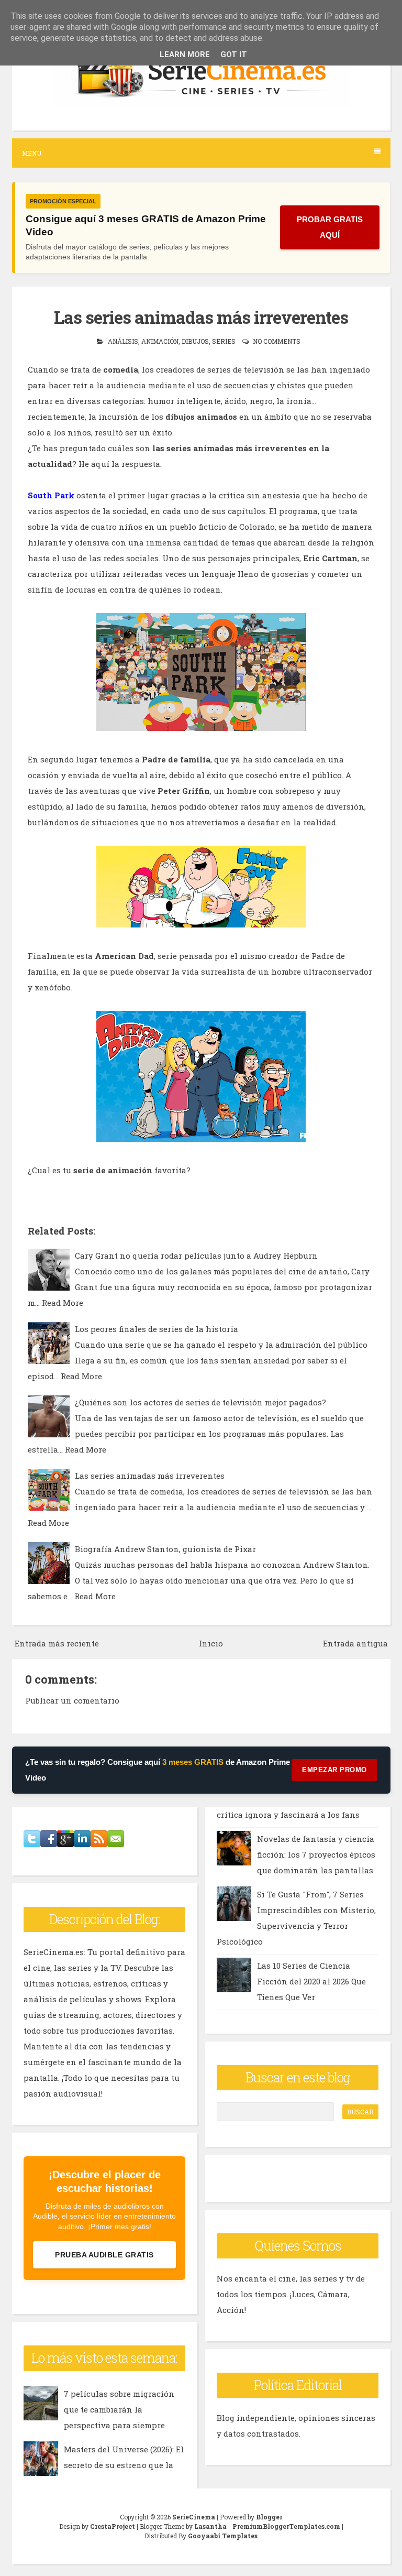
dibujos (195, 341)
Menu (32, 153)
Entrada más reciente (57, 1643)
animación (160, 341)
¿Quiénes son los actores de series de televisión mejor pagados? (200, 1402)
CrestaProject (113, 2526)
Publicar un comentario (72, 1700)
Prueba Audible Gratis (104, 2255)
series (224, 341)
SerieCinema (194, 2517)
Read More (63, 1303)
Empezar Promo (334, 1770)
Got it (234, 54)
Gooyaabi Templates (223, 2536)
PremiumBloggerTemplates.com (286, 2526)
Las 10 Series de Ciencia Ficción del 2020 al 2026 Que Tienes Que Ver (311, 1981)
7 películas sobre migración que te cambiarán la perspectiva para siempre (119, 2409)
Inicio (211, 1643)
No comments (277, 341)
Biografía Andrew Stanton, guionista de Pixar (165, 1549)
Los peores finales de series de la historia (157, 1329)
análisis (123, 341)
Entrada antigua (355, 1643)
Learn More (185, 54)
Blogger (269, 2517)
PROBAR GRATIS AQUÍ (330, 227)
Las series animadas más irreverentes (201, 317)
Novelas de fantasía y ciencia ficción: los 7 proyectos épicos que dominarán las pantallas (316, 1854)
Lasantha (210, 2526)
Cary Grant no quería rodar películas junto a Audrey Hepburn (196, 1256)
